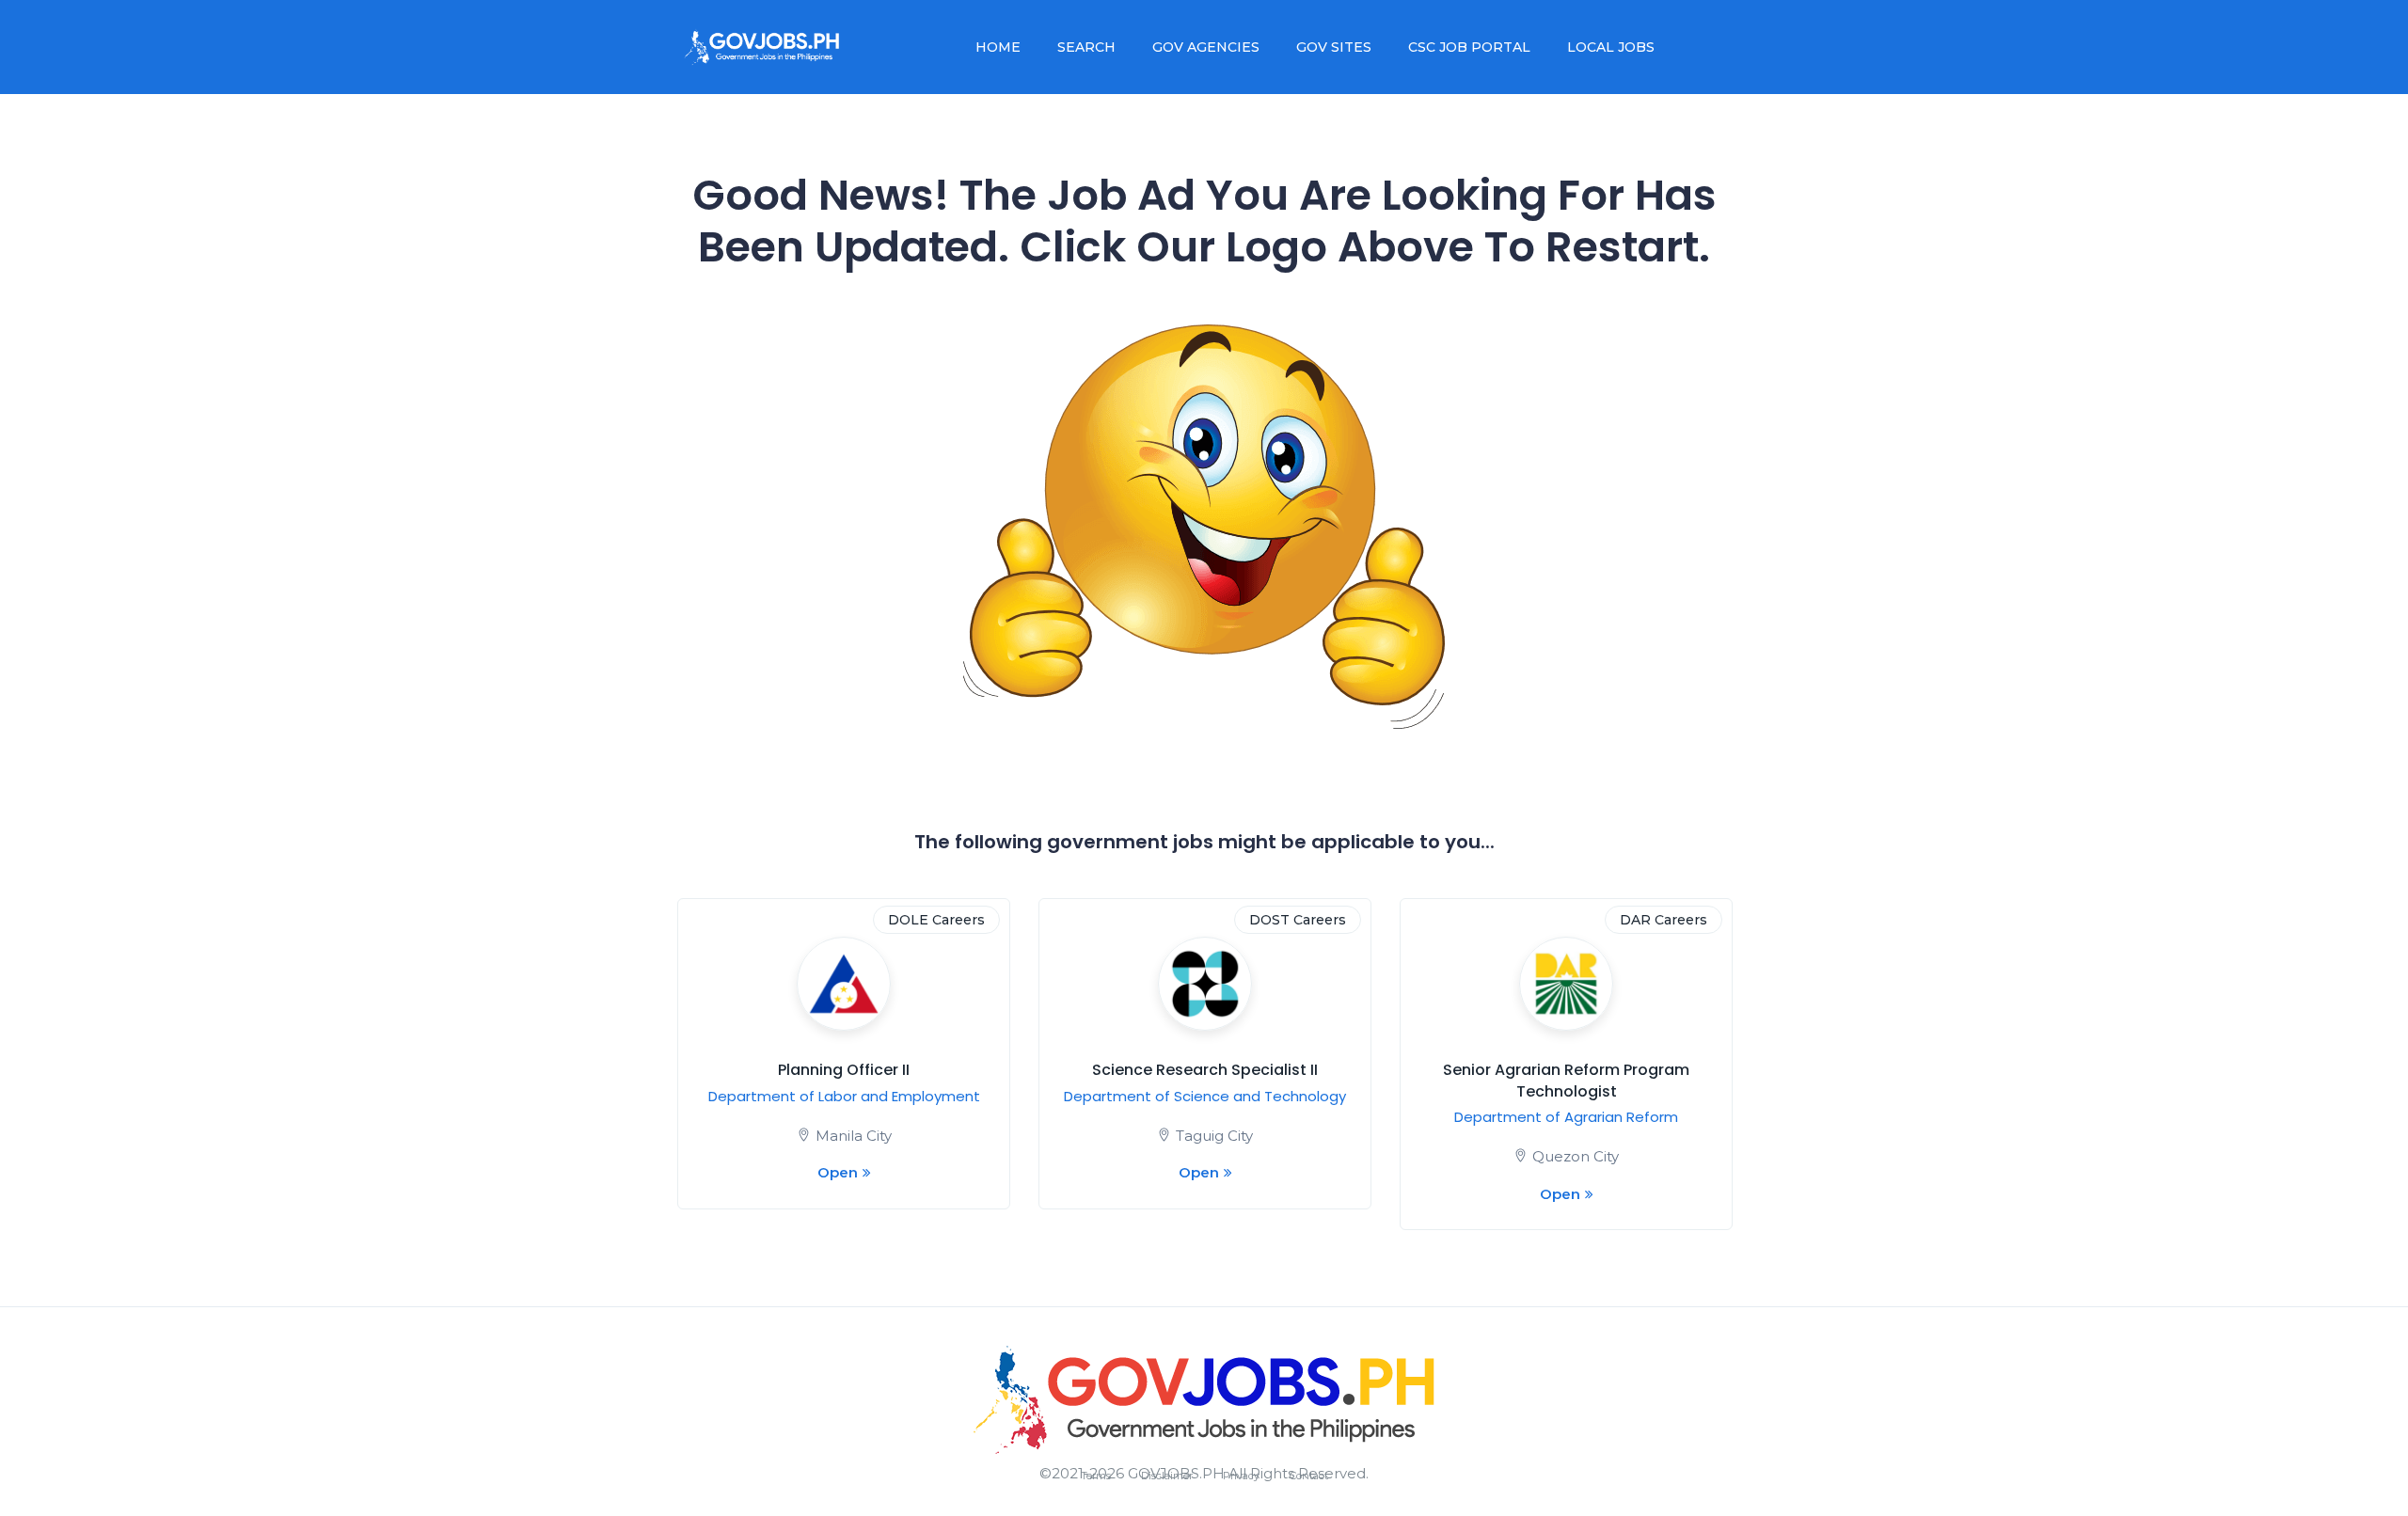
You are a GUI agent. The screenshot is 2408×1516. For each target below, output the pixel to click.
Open (838, 1172)
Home (998, 47)
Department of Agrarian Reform (1566, 1117)
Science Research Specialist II (1205, 1070)
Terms (1096, 1476)
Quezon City (1576, 1156)
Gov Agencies (1206, 47)
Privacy (1241, 1476)
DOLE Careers (936, 920)
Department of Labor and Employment (844, 1096)
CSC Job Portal (1469, 47)
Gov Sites (1334, 47)
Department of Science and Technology (1205, 1096)
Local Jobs (1611, 47)
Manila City (854, 1136)
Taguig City (1214, 1136)
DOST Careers (1298, 920)
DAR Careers (1663, 920)
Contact (1309, 1476)
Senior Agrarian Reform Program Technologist (1566, 1080)
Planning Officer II (844, 1070)
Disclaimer (1167, 1476)
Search (1086, 47)
